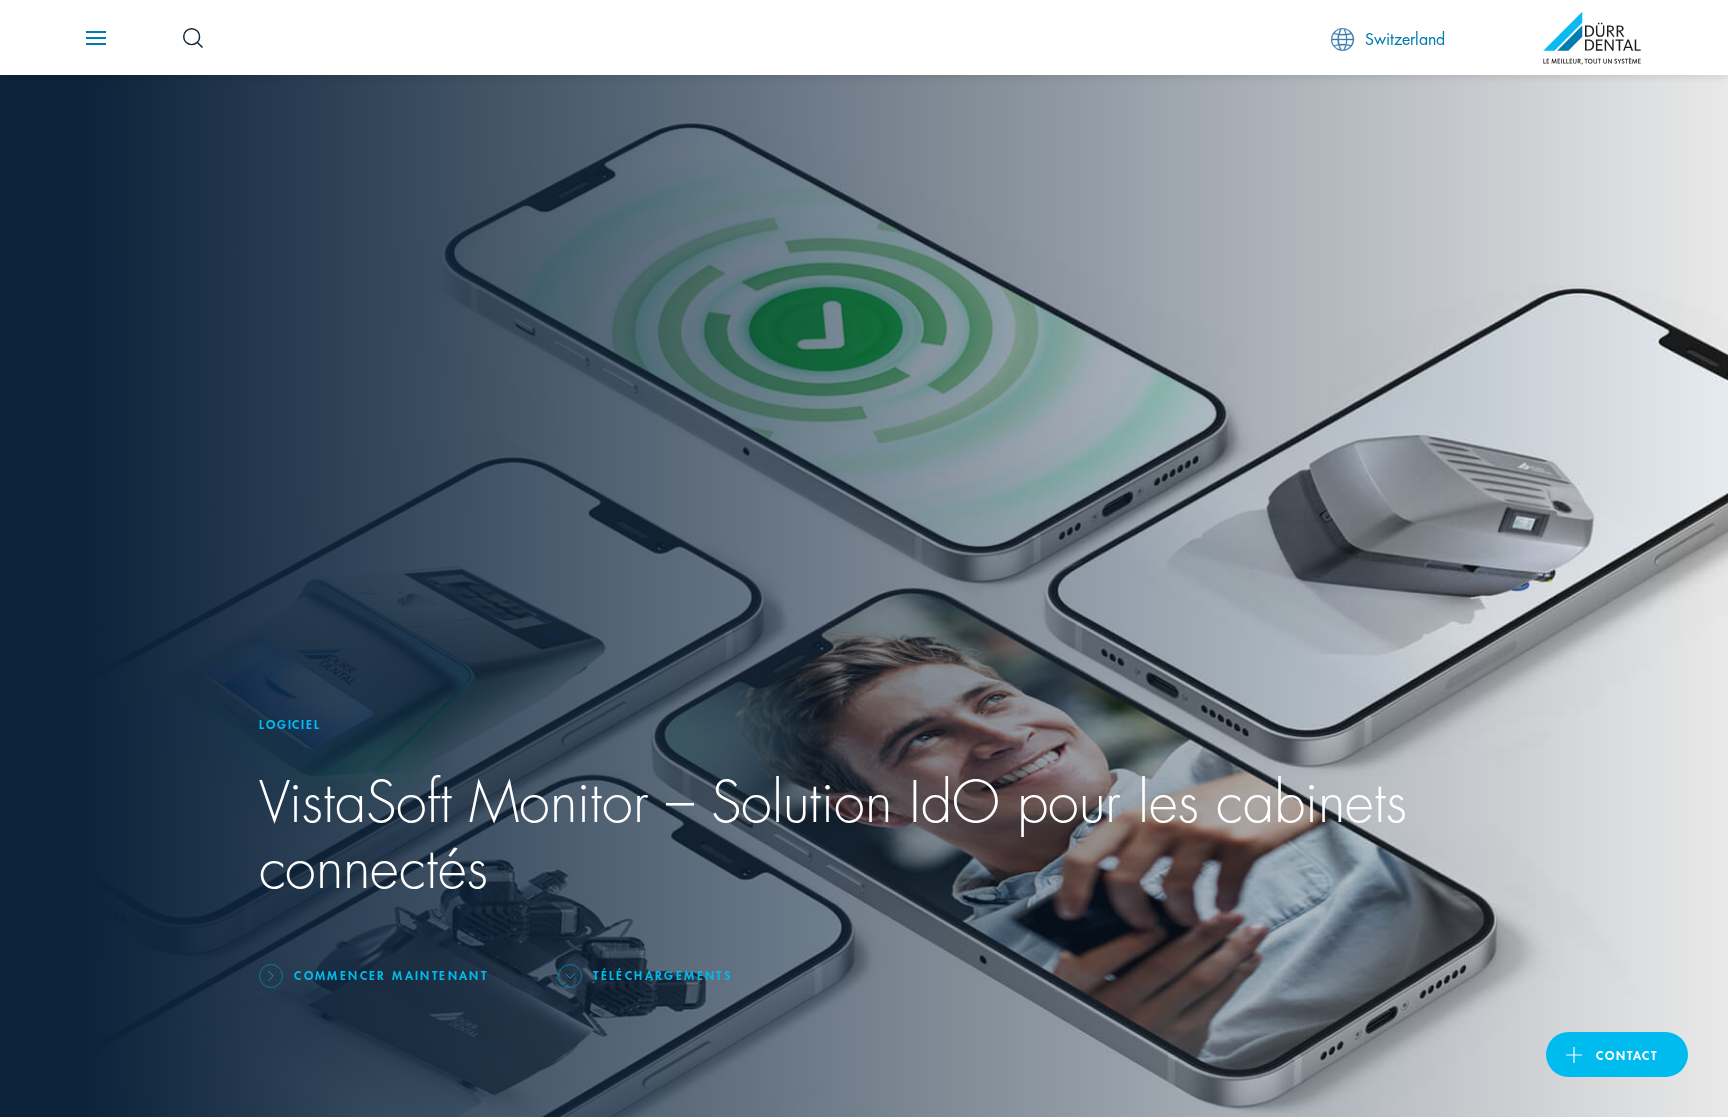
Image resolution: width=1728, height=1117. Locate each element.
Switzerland (1405, 37)
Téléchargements (662, 974)
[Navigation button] (96, 38)
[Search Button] (193, 38)
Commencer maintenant (391, 974)
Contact (1627, 1054)
